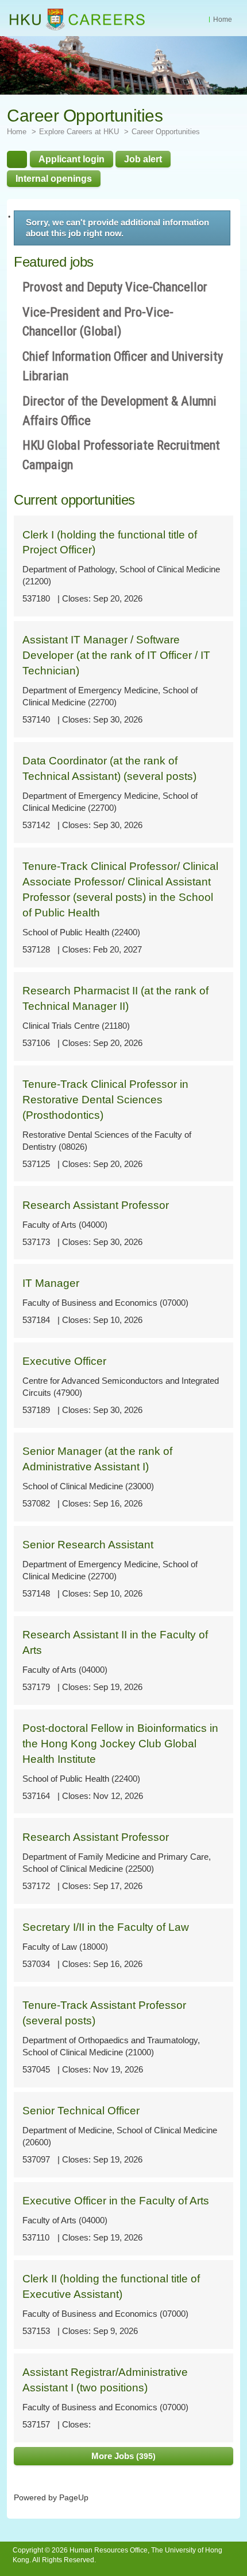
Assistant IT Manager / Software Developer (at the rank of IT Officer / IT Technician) (116, 655)
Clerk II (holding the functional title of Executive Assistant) (111, 2286)
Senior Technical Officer (81, 2111)
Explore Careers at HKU (79, 132)
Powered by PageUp (51, 2498)
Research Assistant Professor (96, 1205)
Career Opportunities (166, 132)
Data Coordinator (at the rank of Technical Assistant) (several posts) (109, 768)
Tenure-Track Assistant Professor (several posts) (104, 2013)
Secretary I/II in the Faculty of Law (106, 1927)
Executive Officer (64, 1361)
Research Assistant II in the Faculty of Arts (115, 1642)
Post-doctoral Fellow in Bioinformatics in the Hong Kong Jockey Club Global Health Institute (120, 1744)
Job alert (143, 159)
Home (223, 19)
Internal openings (54, 178)
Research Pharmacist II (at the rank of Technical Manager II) (115, 998)
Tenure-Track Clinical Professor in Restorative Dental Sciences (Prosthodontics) (105, 1100)
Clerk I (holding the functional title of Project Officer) (110, 542)
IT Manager (51, 1283)
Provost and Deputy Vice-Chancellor (115, 287)
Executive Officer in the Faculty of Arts (116, 2201)
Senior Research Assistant (88, 1545)
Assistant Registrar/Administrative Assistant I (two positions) (105, 2380)
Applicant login (72, 159)
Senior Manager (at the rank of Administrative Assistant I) (97, 1459)
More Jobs (122, 2456)
